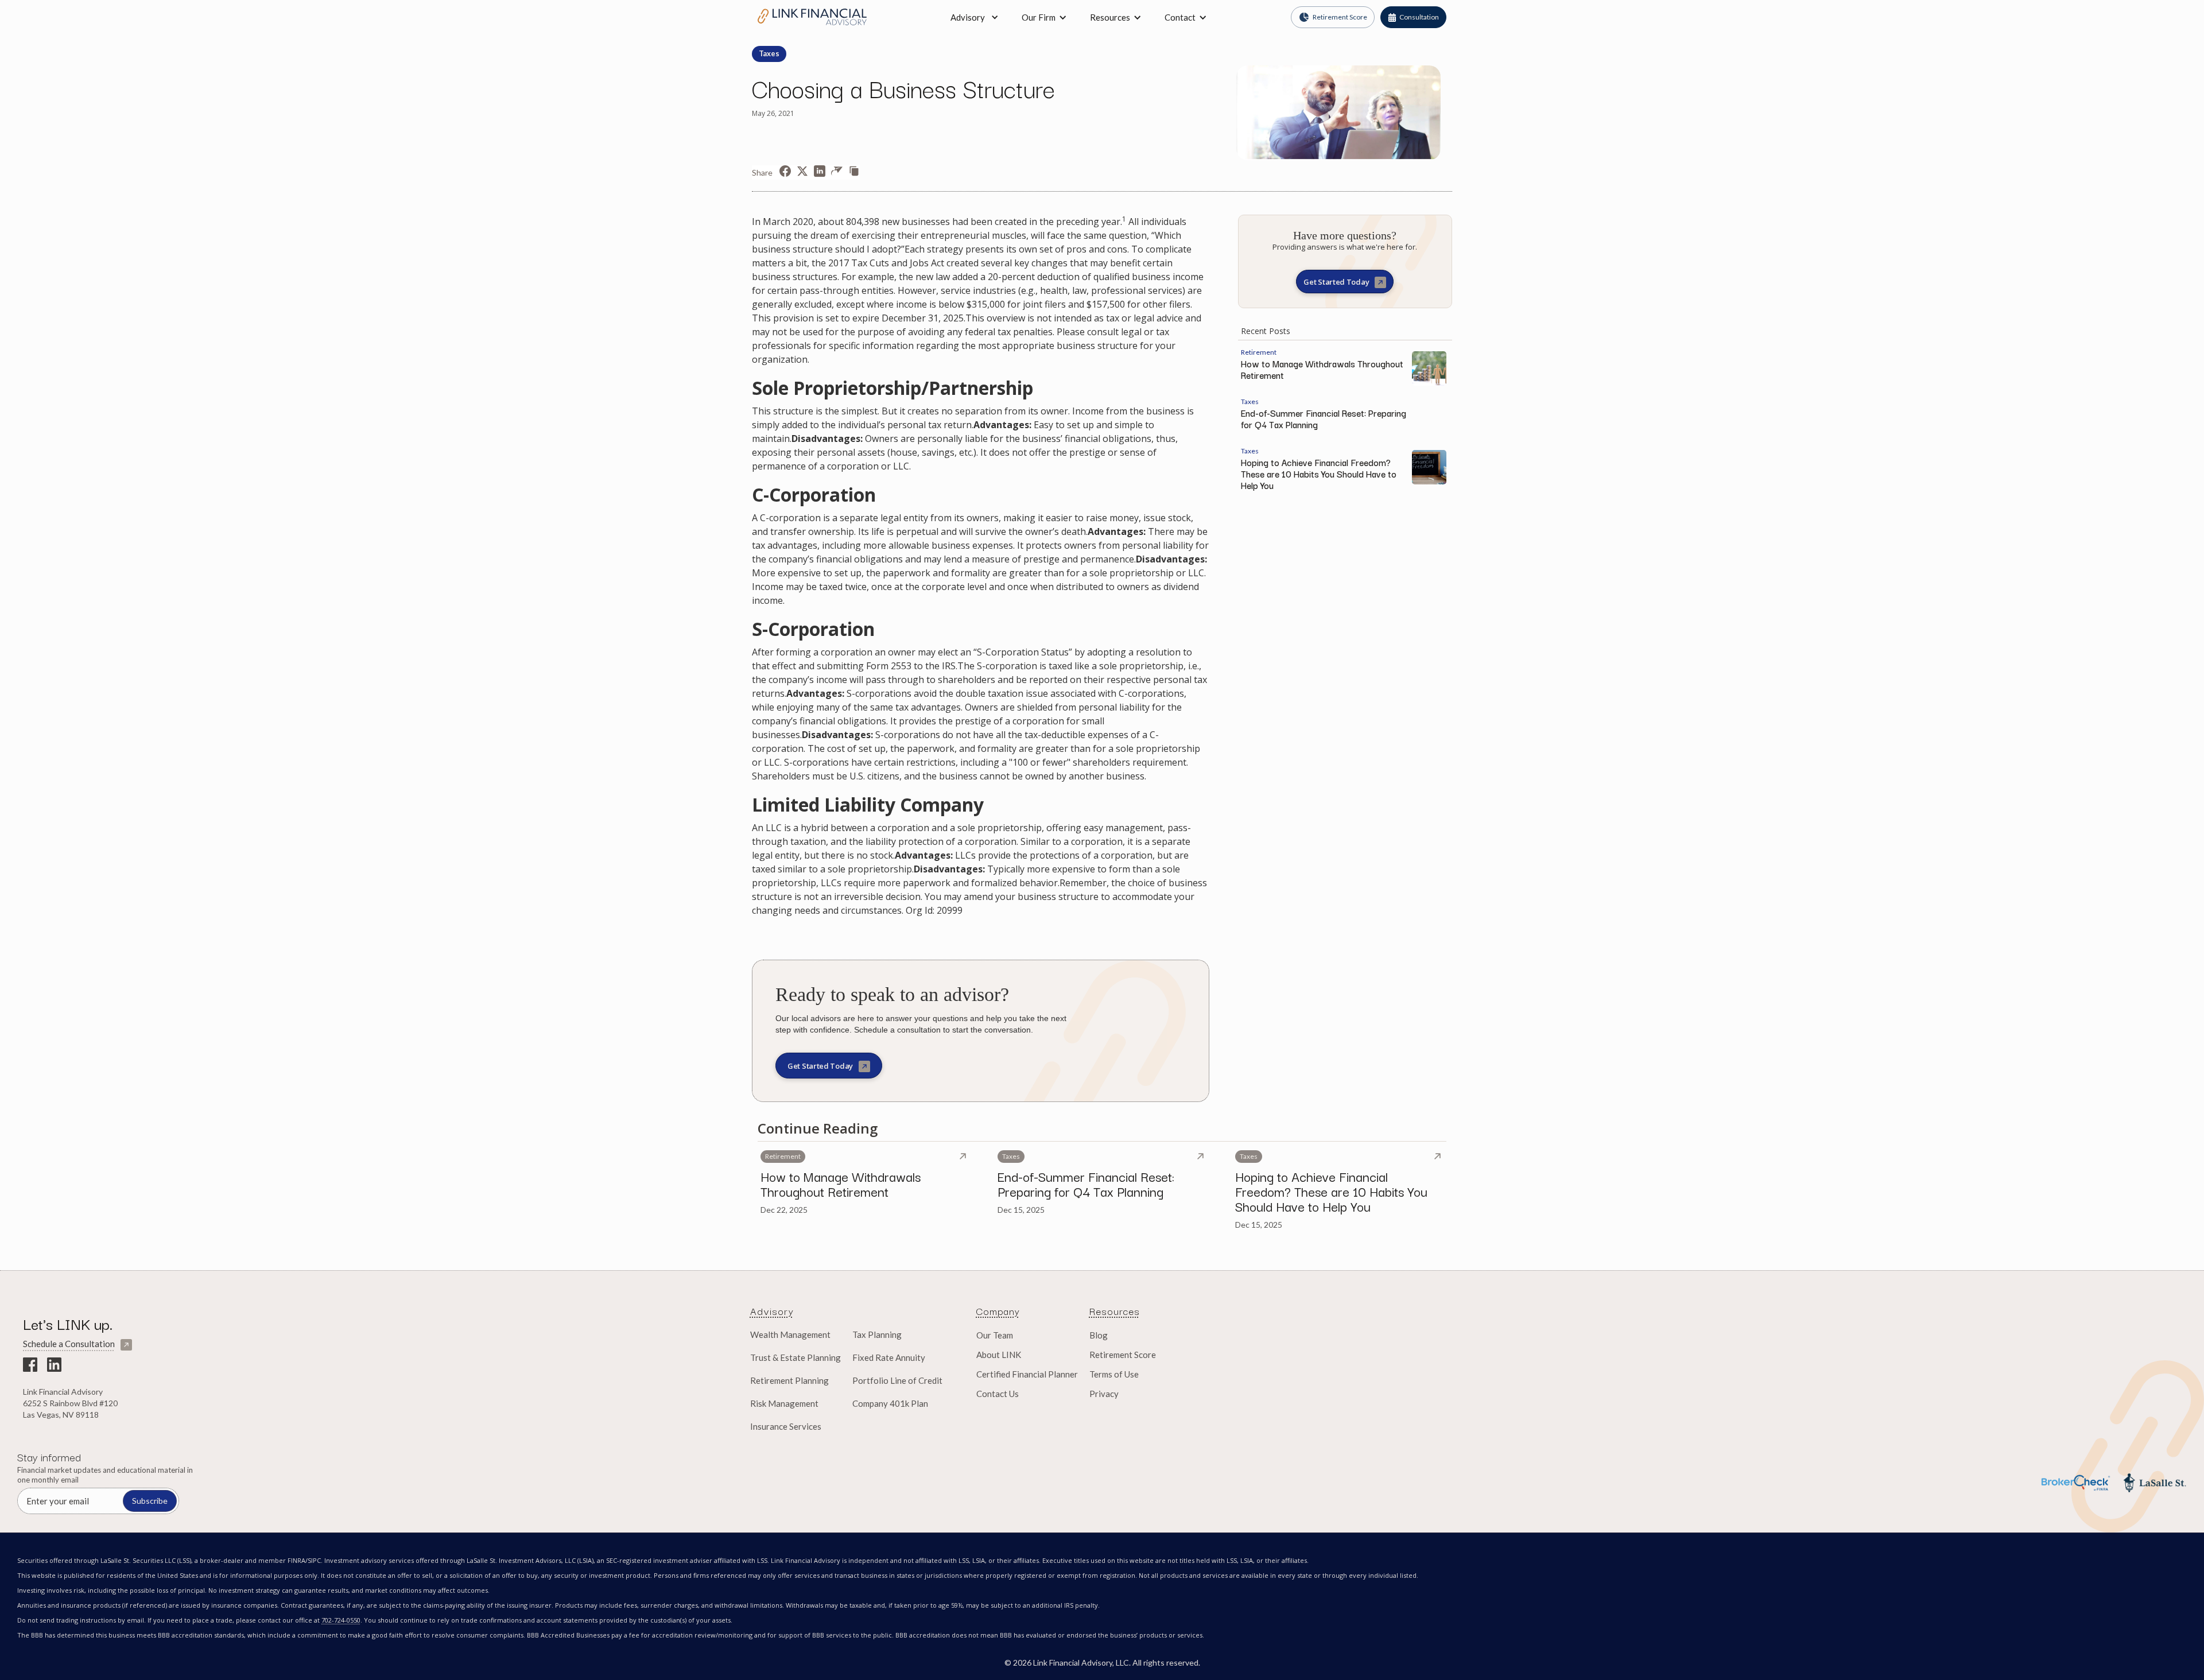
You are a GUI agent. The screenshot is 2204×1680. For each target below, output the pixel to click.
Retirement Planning (789, 1380)
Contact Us (998, 1394)
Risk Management (784, 1403)
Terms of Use (1114, 1374)
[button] (1044, 17)
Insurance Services (786, 1426)
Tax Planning (877, 1334)
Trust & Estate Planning (796, 1357)
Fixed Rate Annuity (889, 1357)
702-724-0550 (341, 1620)
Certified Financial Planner (1027, 1374)
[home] (812, 17)
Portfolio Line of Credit (897, 1380)
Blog (1099, 1335)
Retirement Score (1123, 1355)
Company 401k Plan (890, 1403)
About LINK (999, 1355)
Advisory (968, 17)
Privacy (1104, 1394)
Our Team (995, 1335)
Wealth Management (790, 1334)
